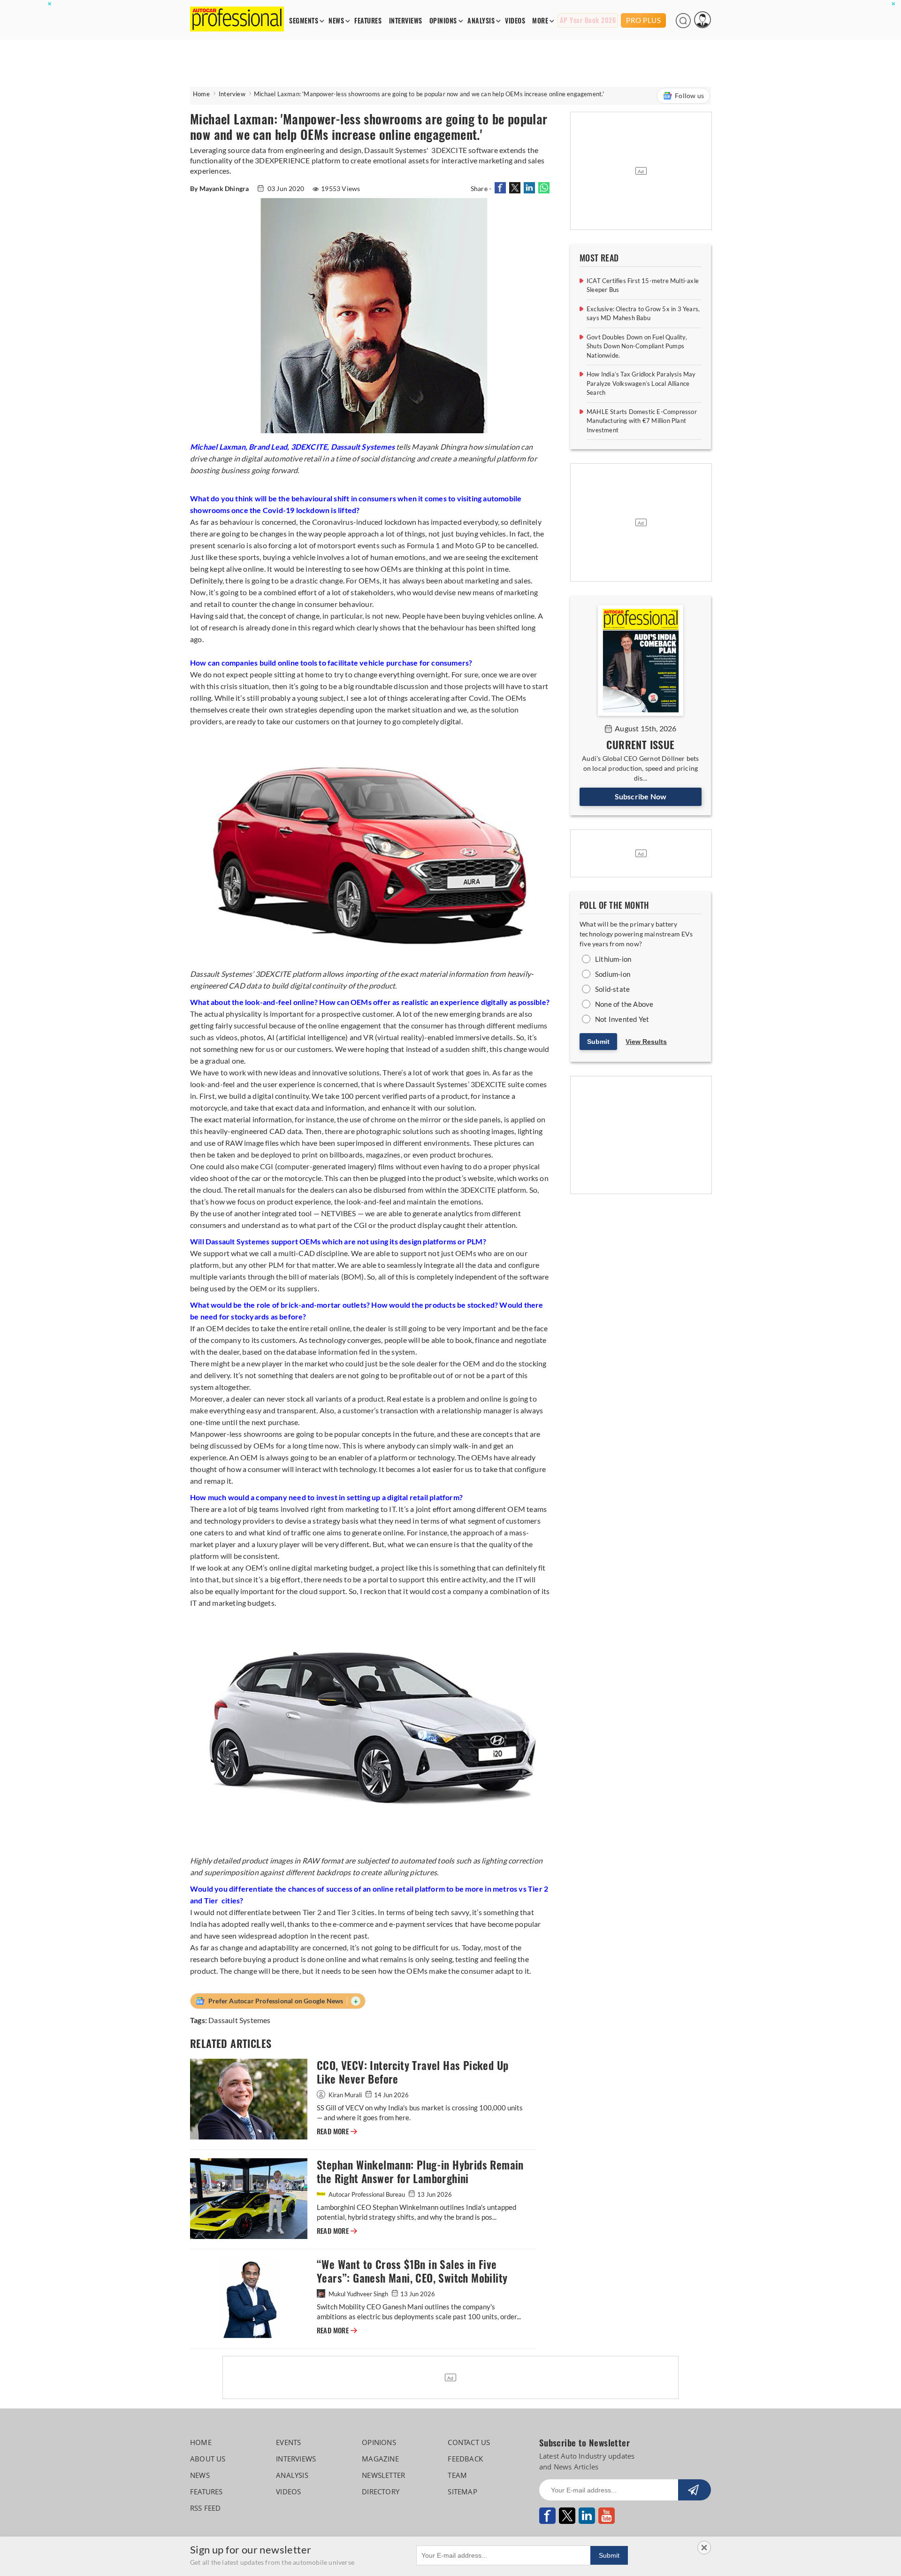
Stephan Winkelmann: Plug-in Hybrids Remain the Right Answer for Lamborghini (420, 2172)
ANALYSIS (481, 21)
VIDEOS (515, 21)
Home (201, 94)
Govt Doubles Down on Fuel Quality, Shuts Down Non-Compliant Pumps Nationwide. (637, 346)
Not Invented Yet (622, 1019)
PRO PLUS (643, 20)
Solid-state (612, 989)
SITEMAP (462, 2492)
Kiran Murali (345, 2095)
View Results (646, 1042)
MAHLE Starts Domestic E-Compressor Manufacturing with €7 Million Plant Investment (642, 421)
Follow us (689, 96)
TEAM (457, 2475)
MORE (540, 21)
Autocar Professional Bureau (367, 2194)
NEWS (336, 21)
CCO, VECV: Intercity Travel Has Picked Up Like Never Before (412, 2072)
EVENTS (288, 2442)
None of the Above (624, 1004)
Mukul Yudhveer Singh (358, 2294)
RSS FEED (206, 2508)
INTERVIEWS (406, 21)
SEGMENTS (304, 21)
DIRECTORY (381, 2492)
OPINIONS (443, 21)
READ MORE (337, 2131)
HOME (201, 2442)
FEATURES (368, 21)
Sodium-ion (613, 974)
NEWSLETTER (383, 2475)
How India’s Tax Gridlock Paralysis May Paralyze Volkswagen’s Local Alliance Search (641, 383)
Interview (232, 94)
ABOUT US (208, 2459)
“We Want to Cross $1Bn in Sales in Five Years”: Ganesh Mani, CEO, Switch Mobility (412, 2271)
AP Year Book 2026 (588, 20)
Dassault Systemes (239, 2020)
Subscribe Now (641, 796)
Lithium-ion (613, 959)
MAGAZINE (380, 2459)
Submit (598, 1042)
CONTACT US (469, 2442)
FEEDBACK (465, 2459)
